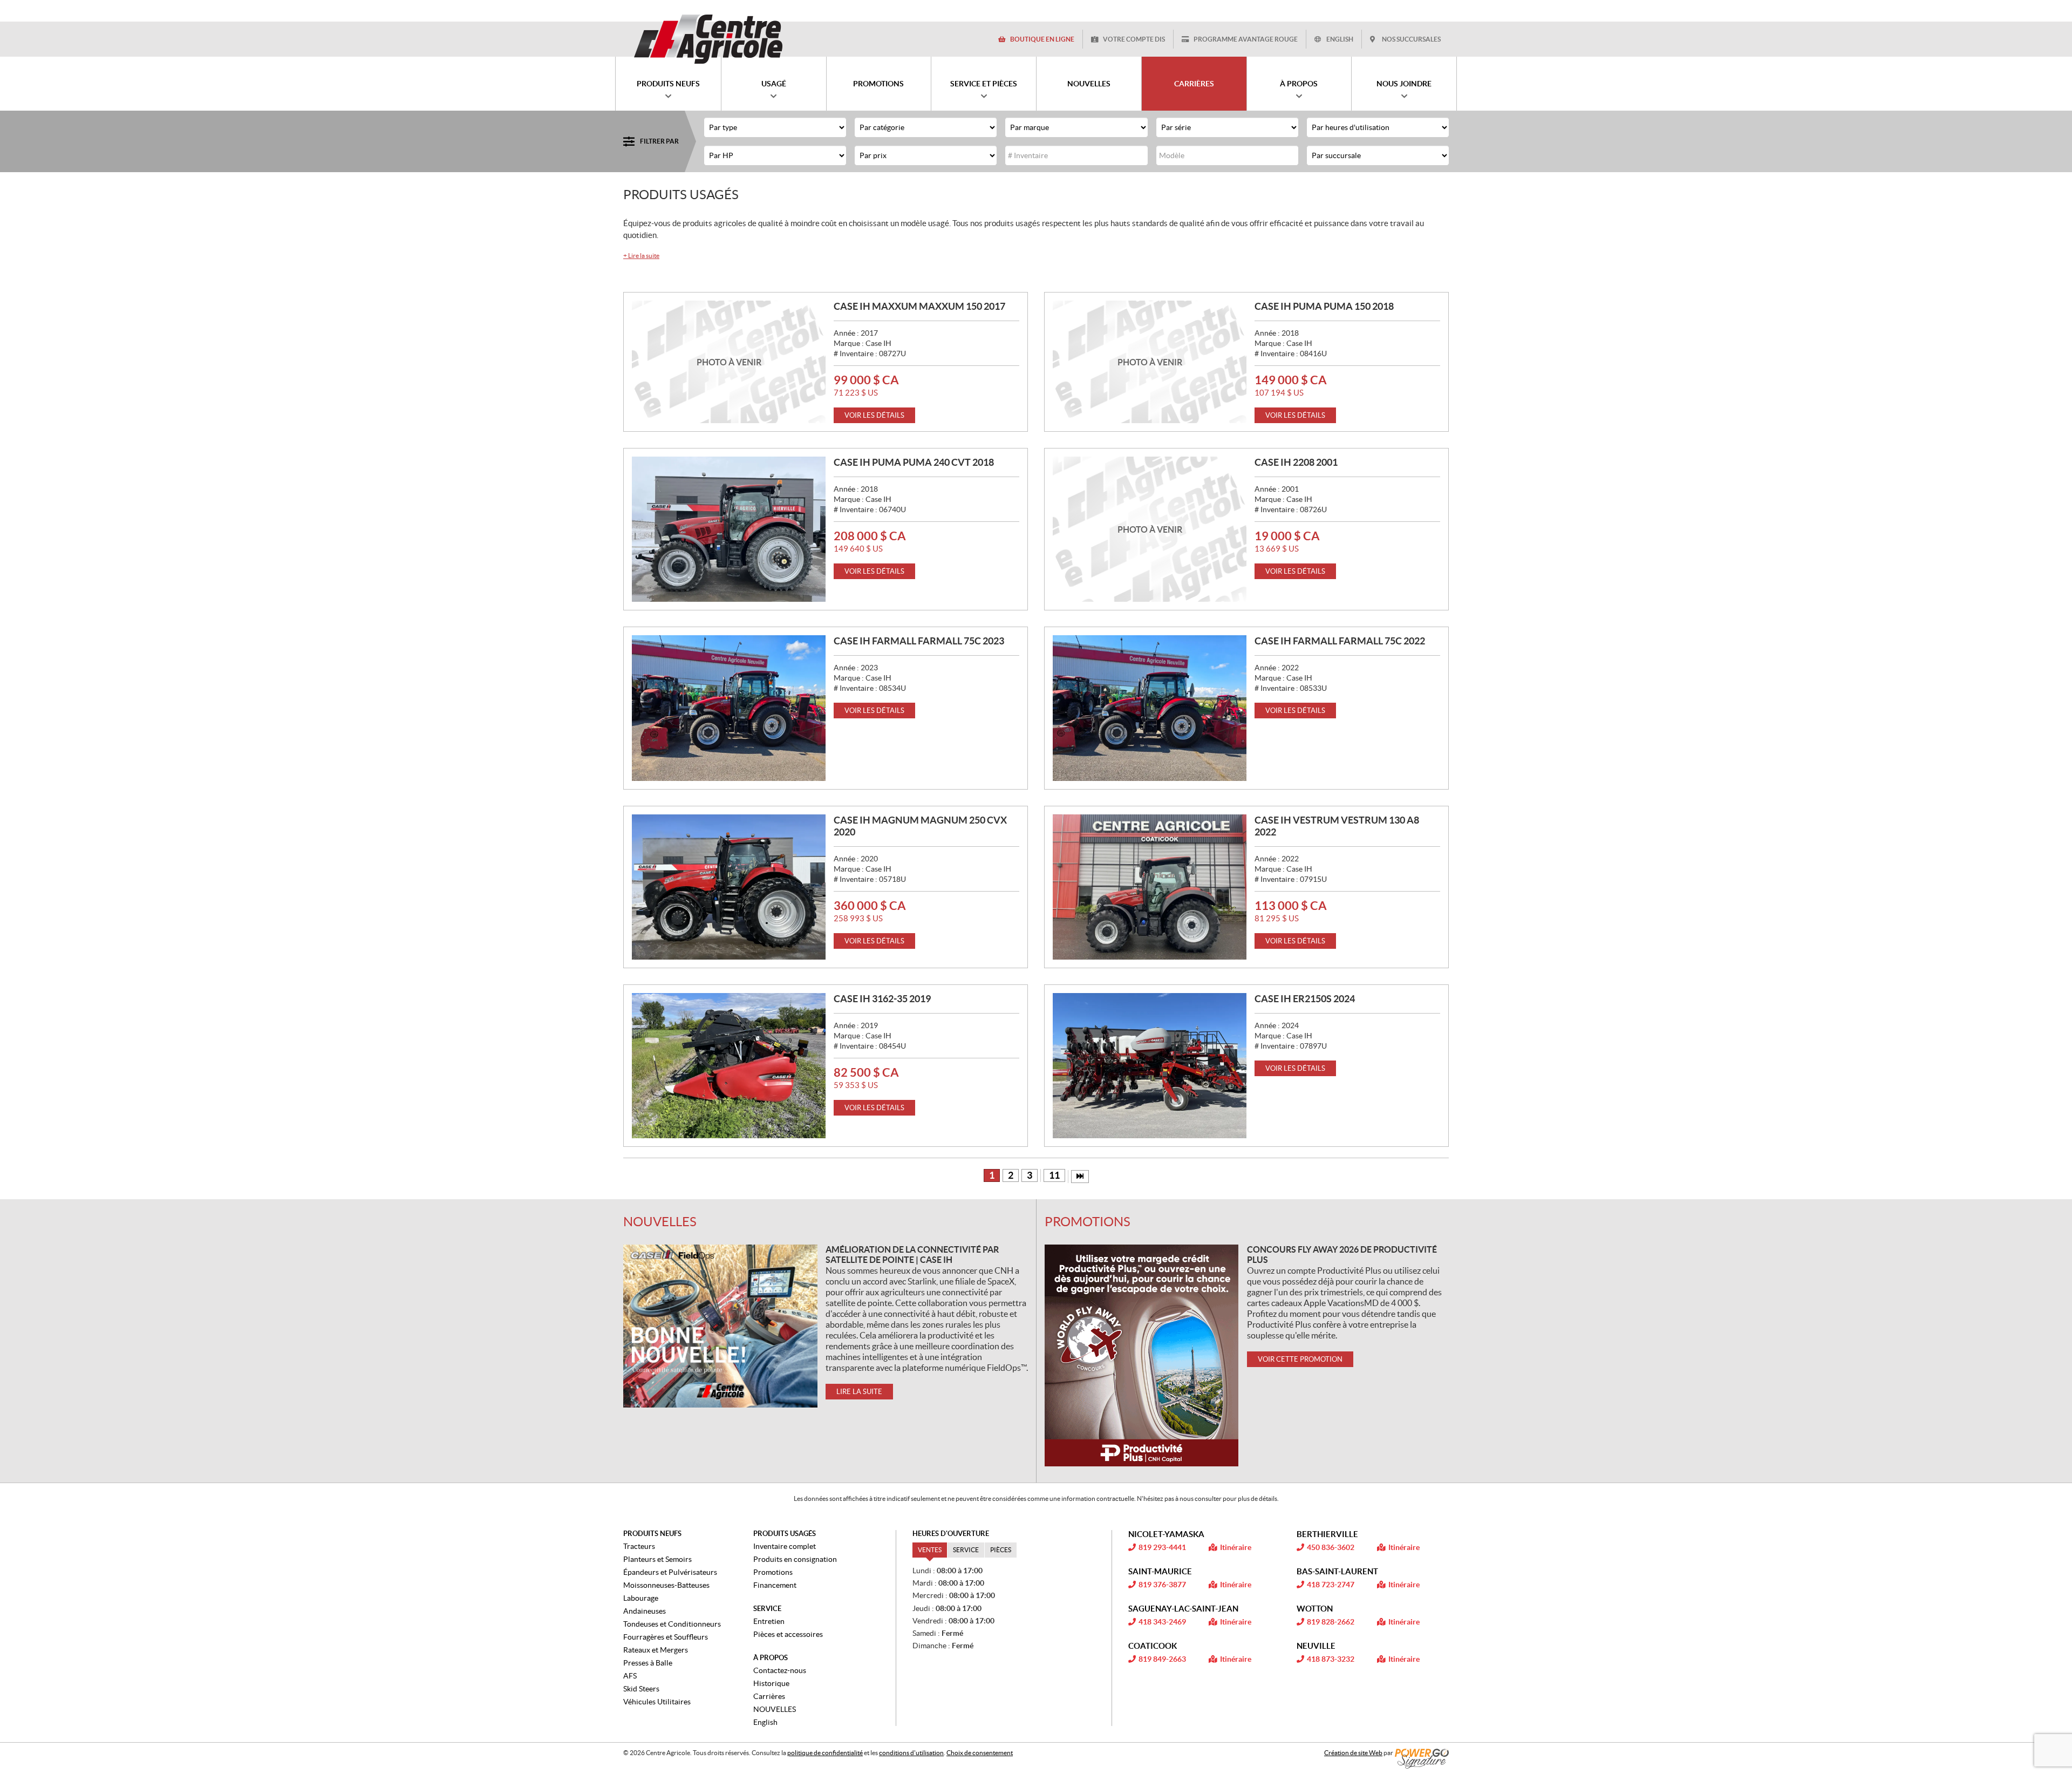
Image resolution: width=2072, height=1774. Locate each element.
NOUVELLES (775, 1709)
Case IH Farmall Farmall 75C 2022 (1340, 641)
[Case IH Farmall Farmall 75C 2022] (1150, 708)
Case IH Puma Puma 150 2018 (1324, 306)
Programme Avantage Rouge (1246, 39)
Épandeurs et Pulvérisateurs (670, 1572)
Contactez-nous (780, 1670)
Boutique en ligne (1042, 39)
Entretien (769, 1621)
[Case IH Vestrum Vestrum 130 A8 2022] (1150, 887)
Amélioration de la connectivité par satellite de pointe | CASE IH (912, 1255)
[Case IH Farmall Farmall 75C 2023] (729, 708)
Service (767, 1609)
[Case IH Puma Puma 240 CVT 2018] (729, 529)
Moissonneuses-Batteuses (666, 1585)
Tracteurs (639, 1546)
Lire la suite (641, 256)
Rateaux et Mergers (656, 1650)
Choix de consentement (980, 1753)
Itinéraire (1236, 1547)
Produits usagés (785, 1534)
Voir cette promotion (1300, 1359)
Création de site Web (1353, 1753)
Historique (771, 1683)
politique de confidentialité (825, 1753)
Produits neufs (652, 1534)
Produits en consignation (795, 1559)
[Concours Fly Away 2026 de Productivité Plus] (1142, 1355)
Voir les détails (874, 415)
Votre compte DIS (1134, 39)
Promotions (1088, 1222)
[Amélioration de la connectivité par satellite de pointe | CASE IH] (720, 1326)
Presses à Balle (648, 1663)
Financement (775, 1585)
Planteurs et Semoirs (657, 1559)
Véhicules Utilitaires (657, 1702)
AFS (630, 1676)
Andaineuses (645, 1611)
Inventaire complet (785, 1546)
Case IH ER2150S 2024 (1305, 999)
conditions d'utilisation (911, 1753)
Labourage (641, 1598)
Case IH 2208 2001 (1296, 462)
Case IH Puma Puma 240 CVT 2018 (914, 462)
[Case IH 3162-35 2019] (729, 1066)
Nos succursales (1411, 39)
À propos (771, 1658)
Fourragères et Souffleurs (666, 1637)
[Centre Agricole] (708, 39)
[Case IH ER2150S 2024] (1150, 1066)
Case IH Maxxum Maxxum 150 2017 (919, 306)
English (1340, 39)
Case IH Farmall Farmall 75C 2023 (919, 641)
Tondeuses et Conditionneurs (672, 1624)
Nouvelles (660, 1222)
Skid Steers (641, 1689)
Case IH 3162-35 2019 (882, 999)
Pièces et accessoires (788, 1634)
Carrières (769, 1696)
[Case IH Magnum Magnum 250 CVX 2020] (729, 887)
